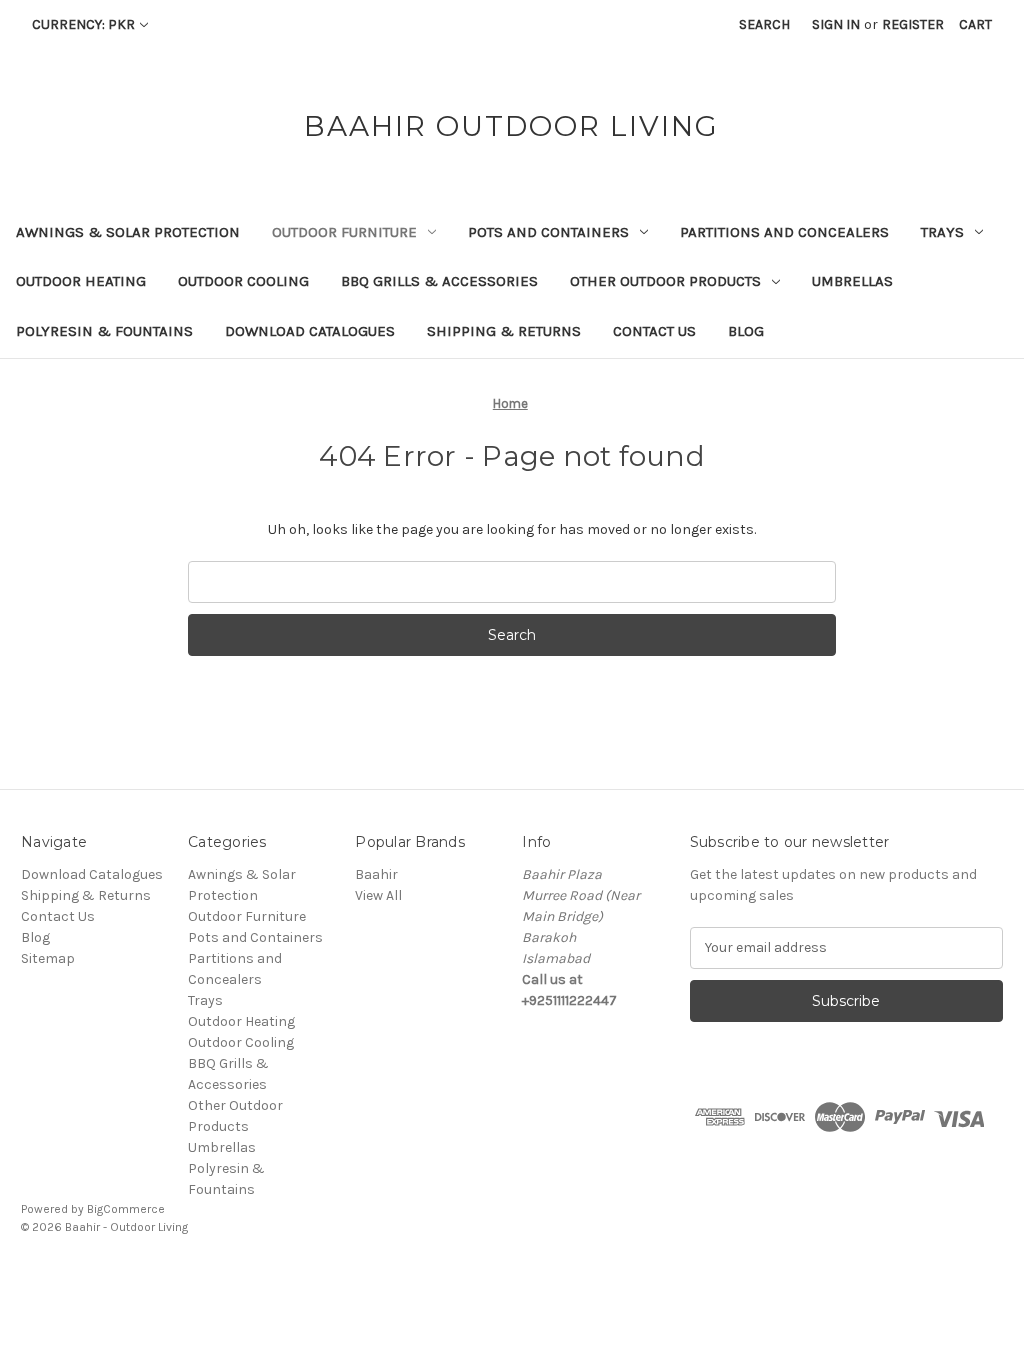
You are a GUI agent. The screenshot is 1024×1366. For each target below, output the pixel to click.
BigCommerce (126, 1209)
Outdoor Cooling (243, 281)
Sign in (836, 24)
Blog (746, 331)
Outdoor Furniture (344, 232)
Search (764, 24)
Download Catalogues (310, 331)
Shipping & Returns (504, 331)
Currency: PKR (83, 24)
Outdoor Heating (81, 281)
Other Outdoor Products (665, 281)
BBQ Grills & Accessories (439, 281)
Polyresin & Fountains (104, 331)
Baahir (376, 874)
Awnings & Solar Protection (128, 232)
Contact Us (654, 331)
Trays (942, 232)
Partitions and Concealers (784, 232)
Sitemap (48, 958)
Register (913, 24)
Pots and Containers (548, 232)
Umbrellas (852, 281)
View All (378, 895)
